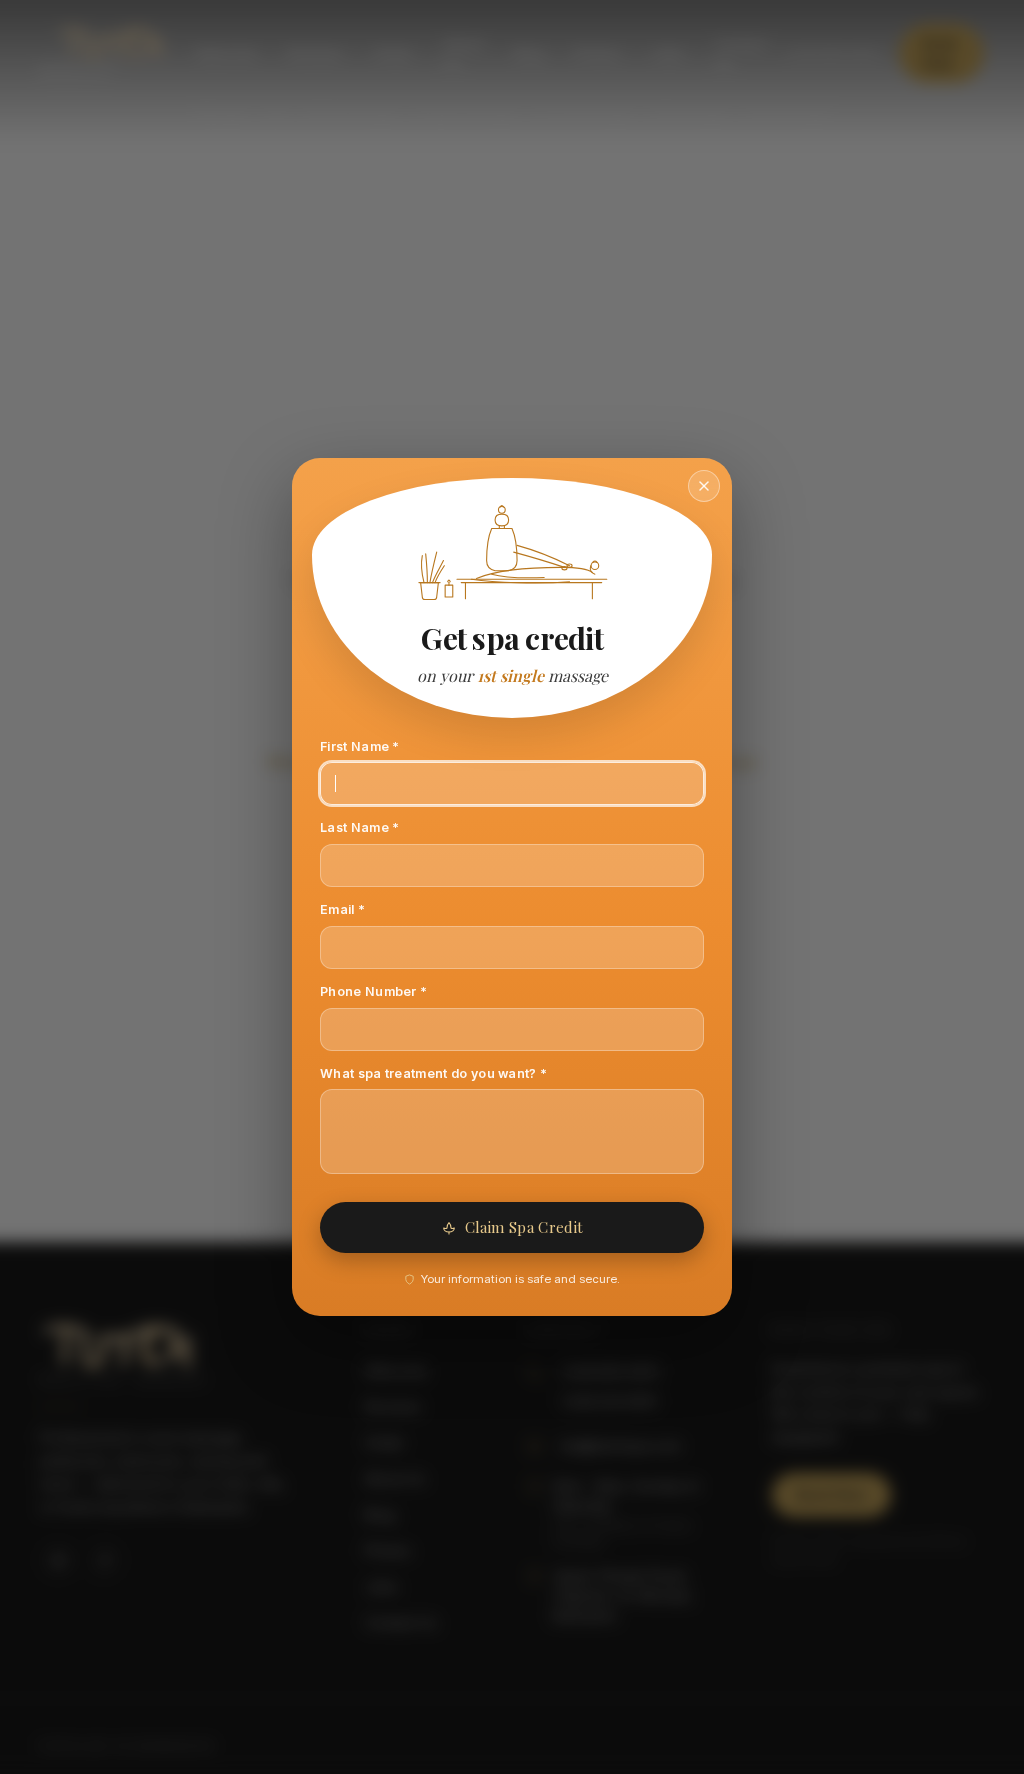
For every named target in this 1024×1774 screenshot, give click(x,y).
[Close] (704, 486)
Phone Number (401, 991)
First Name (387, 746)
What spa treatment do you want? (461, 1073)
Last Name (387, 827)
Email (370, 909)
